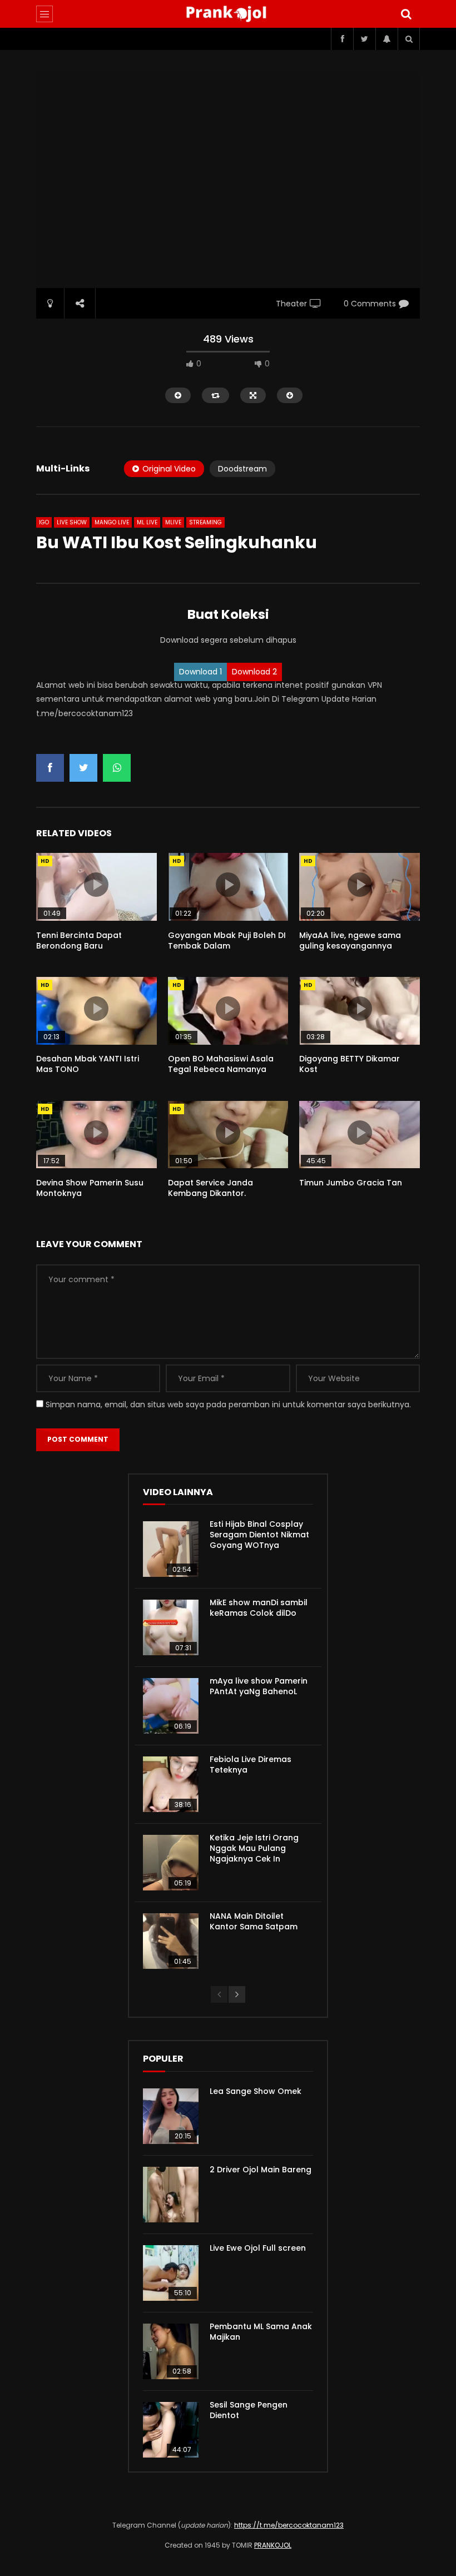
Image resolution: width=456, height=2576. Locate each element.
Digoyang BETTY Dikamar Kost (350, 1064)
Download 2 (254, 672)
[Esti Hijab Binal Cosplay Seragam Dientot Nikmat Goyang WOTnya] (171, 1549)
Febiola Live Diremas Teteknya (251, 1765)
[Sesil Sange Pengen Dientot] (171, 2430)
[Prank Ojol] (228, 14)
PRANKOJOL (273, 2545)
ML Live (147, 522)
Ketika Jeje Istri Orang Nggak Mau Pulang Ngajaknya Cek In (254, 1848)
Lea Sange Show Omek (256, 2091)
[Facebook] (342, 39)
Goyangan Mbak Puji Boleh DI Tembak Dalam (227, 940)
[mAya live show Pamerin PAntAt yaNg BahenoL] (171, 1706)
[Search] (406, 14)
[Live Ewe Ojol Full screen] (171, 2273)
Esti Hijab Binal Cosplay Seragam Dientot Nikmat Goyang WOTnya (259, 1535)
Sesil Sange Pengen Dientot (249, 2410)
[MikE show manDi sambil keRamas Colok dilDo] (171, 1627)
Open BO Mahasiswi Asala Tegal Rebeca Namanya (221, 1064)
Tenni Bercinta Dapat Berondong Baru (79, 940)
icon (96, 885)
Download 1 (200, 672)
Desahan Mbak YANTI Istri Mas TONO (88, 1064)
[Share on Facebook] (50, 768)
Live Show (72, 522)
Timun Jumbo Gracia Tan (351, 1183)
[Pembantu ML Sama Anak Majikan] (171, 2351)
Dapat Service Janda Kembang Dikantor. (210, 1188)
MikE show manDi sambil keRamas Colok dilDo (259, 1608)
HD (45, 861)
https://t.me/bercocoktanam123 (289, 2525)
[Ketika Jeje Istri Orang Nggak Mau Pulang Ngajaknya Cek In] (171, 1863)
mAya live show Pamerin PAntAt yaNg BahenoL (259, 1686)
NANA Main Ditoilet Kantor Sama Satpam (254, 1921)
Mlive (173, 522)
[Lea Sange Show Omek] (171, 2116)
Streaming (205, 522)
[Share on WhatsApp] (117, 768)
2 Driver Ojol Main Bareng (261, 2170)
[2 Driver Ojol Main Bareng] (171, 2195)
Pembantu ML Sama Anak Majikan (261, 2332)
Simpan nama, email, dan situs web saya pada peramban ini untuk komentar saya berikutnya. (228, 1404)
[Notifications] (386, 39)
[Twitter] (364, 39)
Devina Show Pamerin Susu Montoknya (90, 1188)
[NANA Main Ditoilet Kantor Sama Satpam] (171, 1941)
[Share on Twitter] (83, 768)
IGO (44, 522)
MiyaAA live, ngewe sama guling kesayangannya (350, 940)
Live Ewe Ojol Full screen (258, 2248)
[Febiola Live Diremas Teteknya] (171, 1784)
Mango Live (112, 522)
